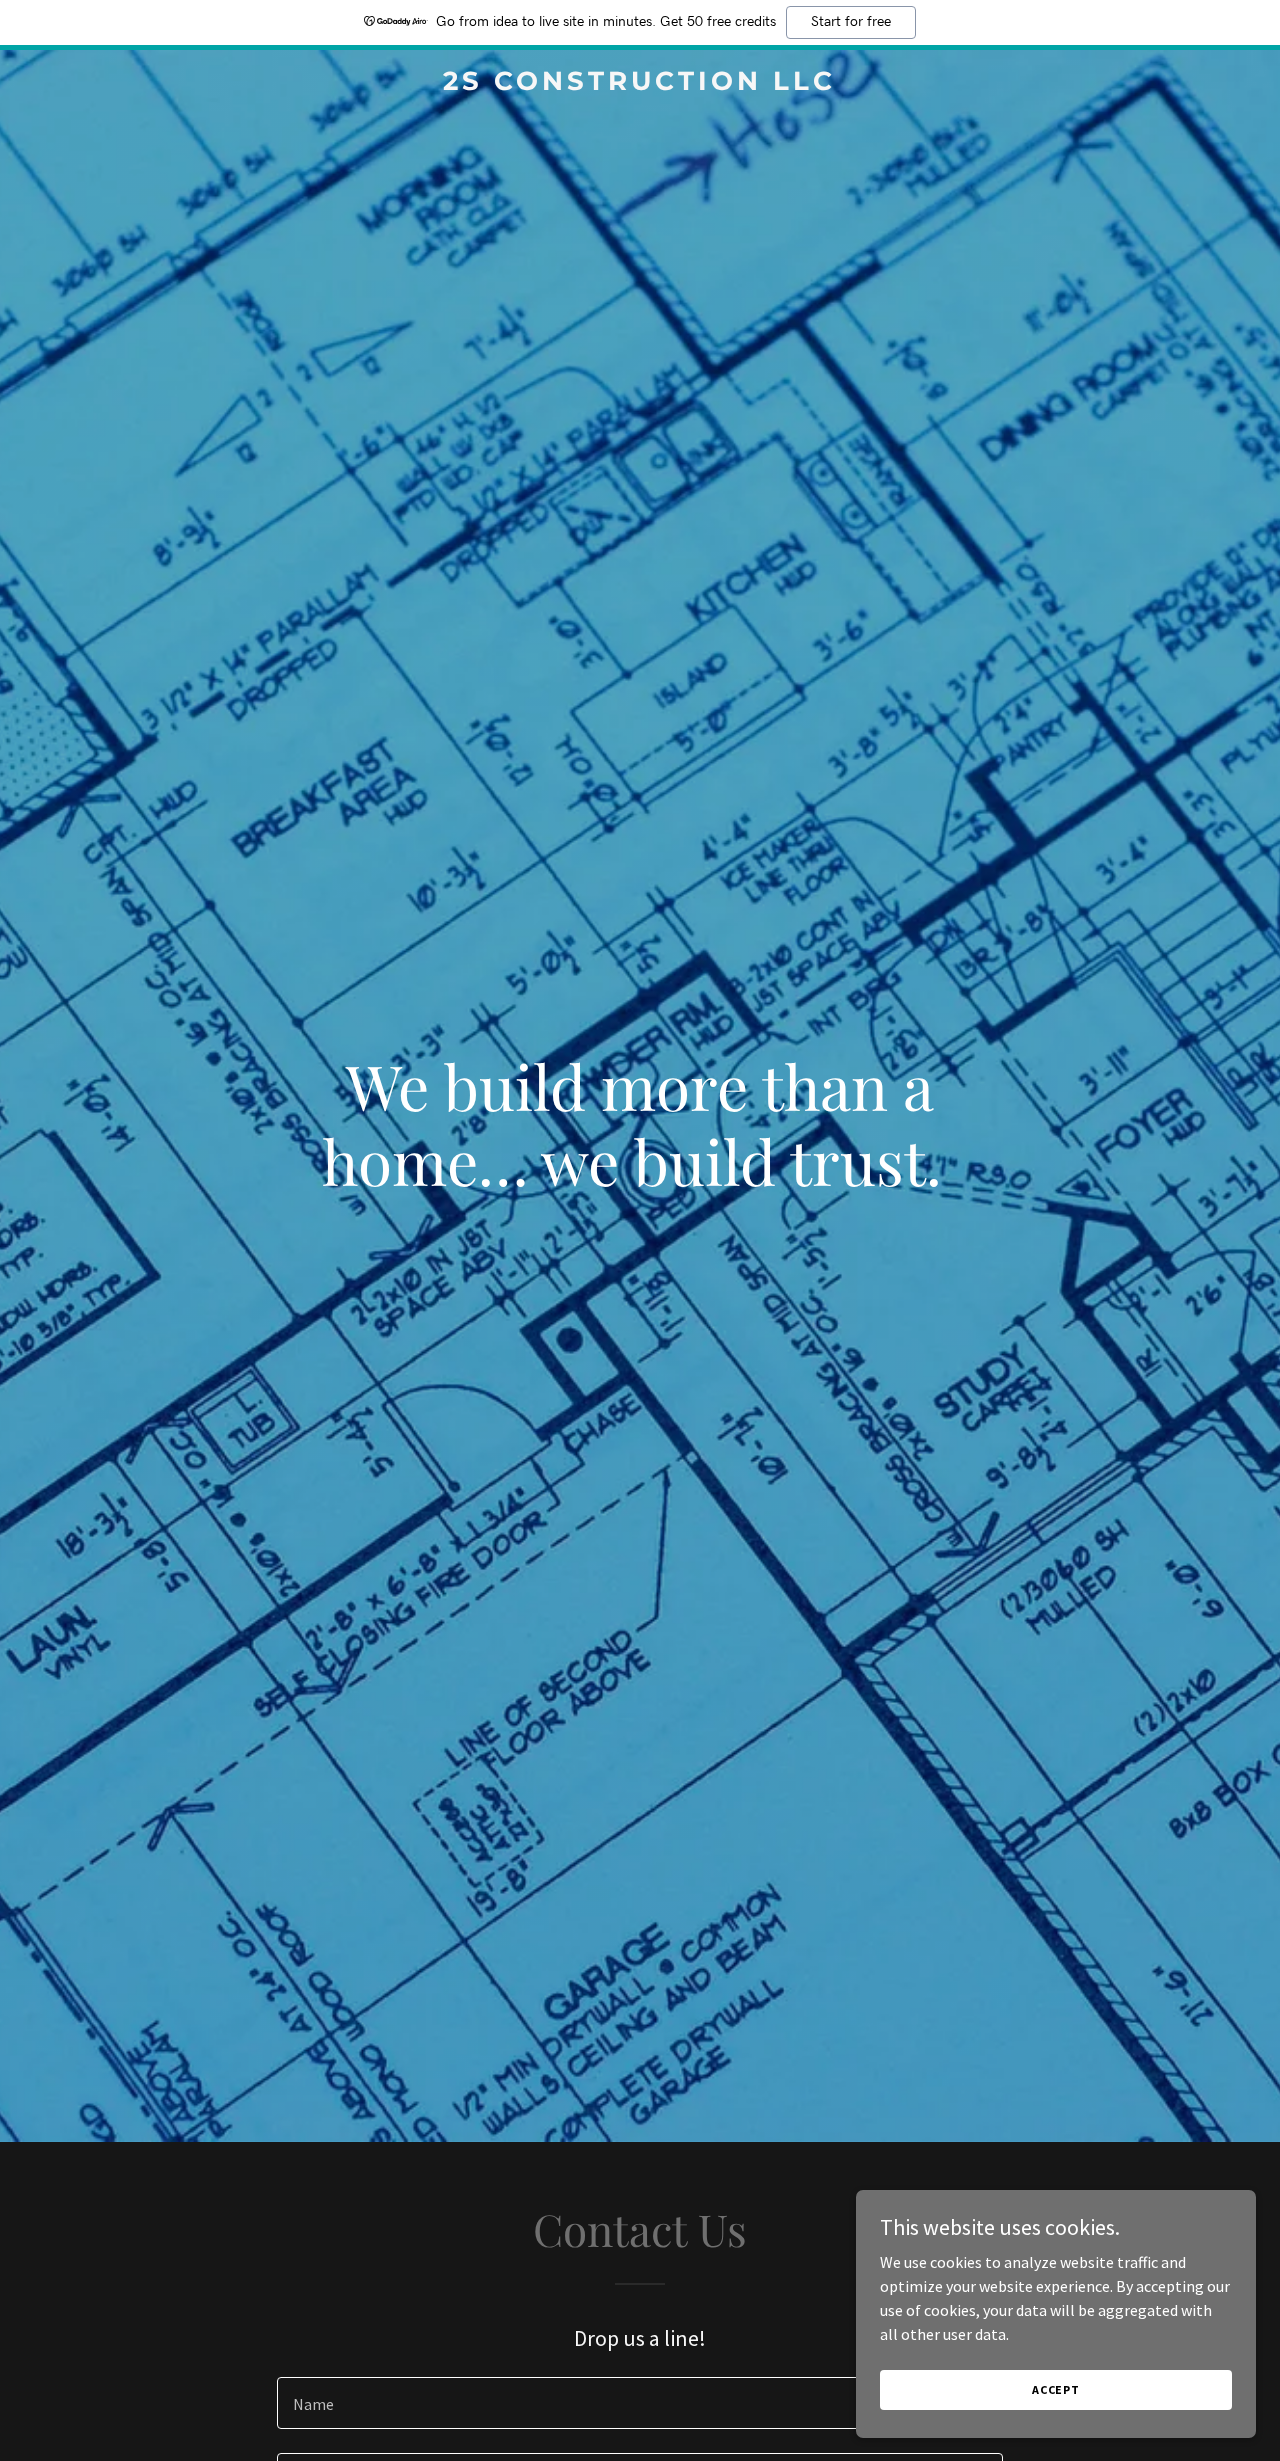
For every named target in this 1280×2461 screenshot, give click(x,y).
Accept (1056, 2389)
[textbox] (639, 2403)
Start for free (851, 22)
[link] (640, 84)
